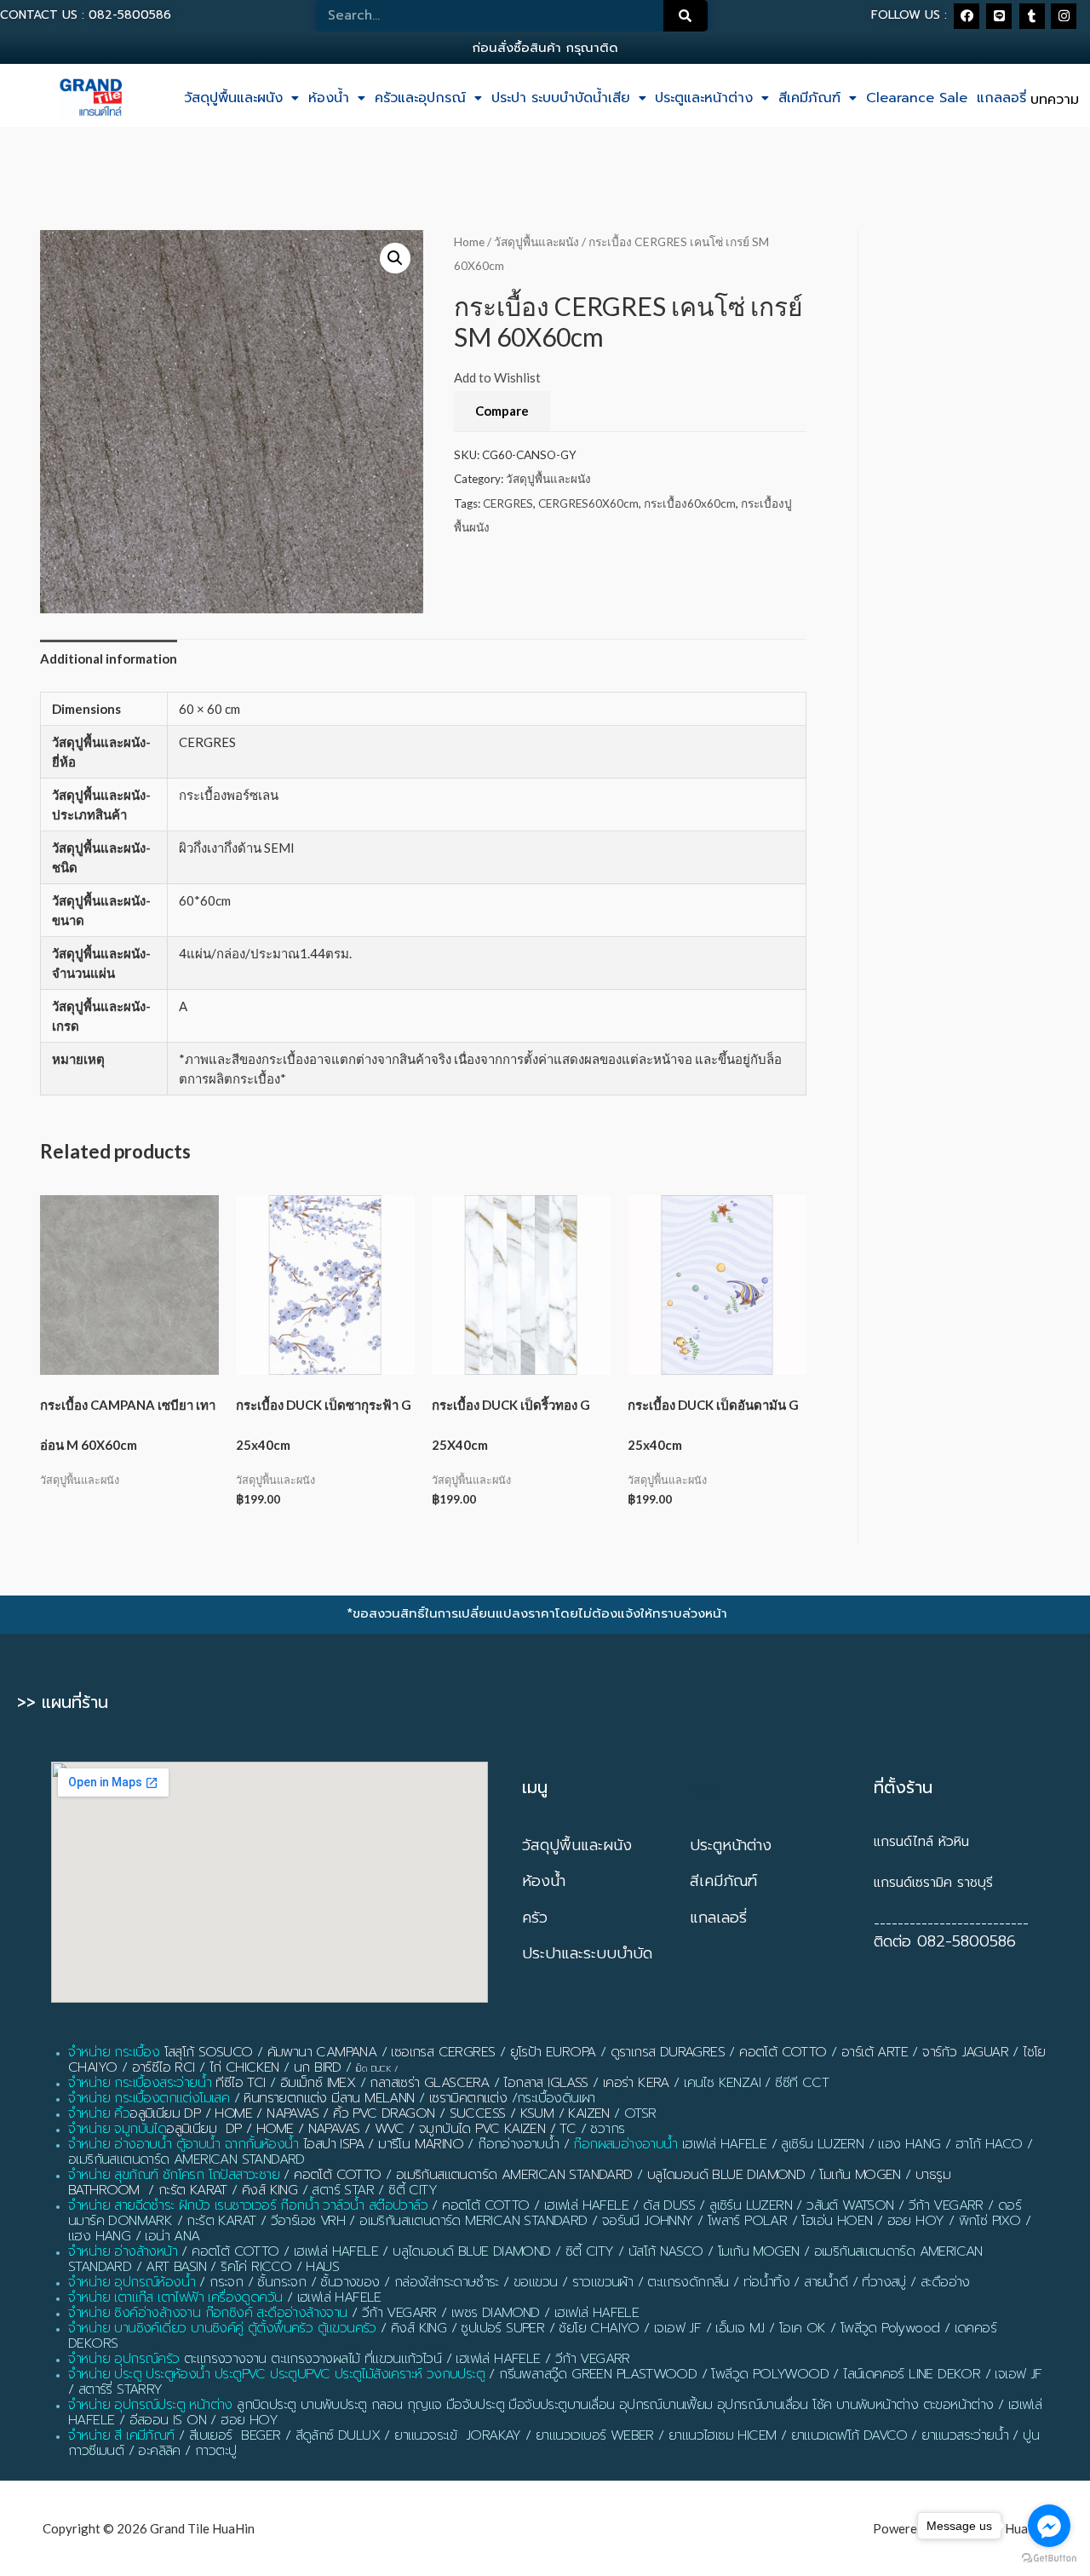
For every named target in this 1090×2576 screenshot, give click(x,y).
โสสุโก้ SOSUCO (209, 2052)
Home (469, 241)
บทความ (1055, 100)
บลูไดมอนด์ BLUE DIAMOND (726, 2175)
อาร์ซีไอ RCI (163, 2067)
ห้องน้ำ (329, 98)
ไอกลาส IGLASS (545, 2083)
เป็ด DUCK (373, 2069)
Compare (502, 411)
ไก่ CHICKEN (244, 2067)
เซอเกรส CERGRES (443, 2052)
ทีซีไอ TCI (240, 2083)
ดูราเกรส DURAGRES (668, 2052)
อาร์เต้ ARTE (875, 2052)
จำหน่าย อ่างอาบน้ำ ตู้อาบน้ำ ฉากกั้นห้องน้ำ (184, 2144)
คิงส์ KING (270, 2190)
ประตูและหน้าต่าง (704, 98)
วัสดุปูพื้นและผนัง (233, 98)
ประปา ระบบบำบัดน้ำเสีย (561, 98)
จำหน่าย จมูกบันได (117, 2129)
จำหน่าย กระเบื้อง (114, 2052)
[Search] (686, 16)
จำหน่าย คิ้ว (99, 2113)
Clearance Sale (917, 98)
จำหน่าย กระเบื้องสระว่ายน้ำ (140, 2083)
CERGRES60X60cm (588, 503)
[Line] (999, 16)
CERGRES (508, 503)
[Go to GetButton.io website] (1049, 2559)
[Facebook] (967, 16)
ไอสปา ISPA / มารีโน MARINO (383, 2144)
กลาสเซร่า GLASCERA (429, 2083)
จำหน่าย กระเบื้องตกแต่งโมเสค (149, 2098)
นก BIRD (318, 2067)
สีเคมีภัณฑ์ (809, 98)
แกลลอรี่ (1001, 98)
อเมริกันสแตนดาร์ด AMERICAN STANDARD (514, 2175)
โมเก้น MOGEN (860, 2175)
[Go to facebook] (1049, 2526)
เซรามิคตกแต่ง (468, 2098)
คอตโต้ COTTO (783, 2052)
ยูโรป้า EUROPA (553, 2052)
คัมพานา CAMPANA (322, 2052)
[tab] (109, 659)
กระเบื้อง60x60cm (690, 503)
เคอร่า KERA (636, 2083)
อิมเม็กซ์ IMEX (318, 2083)
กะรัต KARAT (193, 2190)
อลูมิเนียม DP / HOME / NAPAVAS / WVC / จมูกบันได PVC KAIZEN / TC (371, 2129)
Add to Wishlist (497, 377)
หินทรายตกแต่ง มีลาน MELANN (329, 2098)
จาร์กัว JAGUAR (965, 2052)
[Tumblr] (1032, 16)
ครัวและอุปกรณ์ (420, 98)
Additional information (109, 658)
